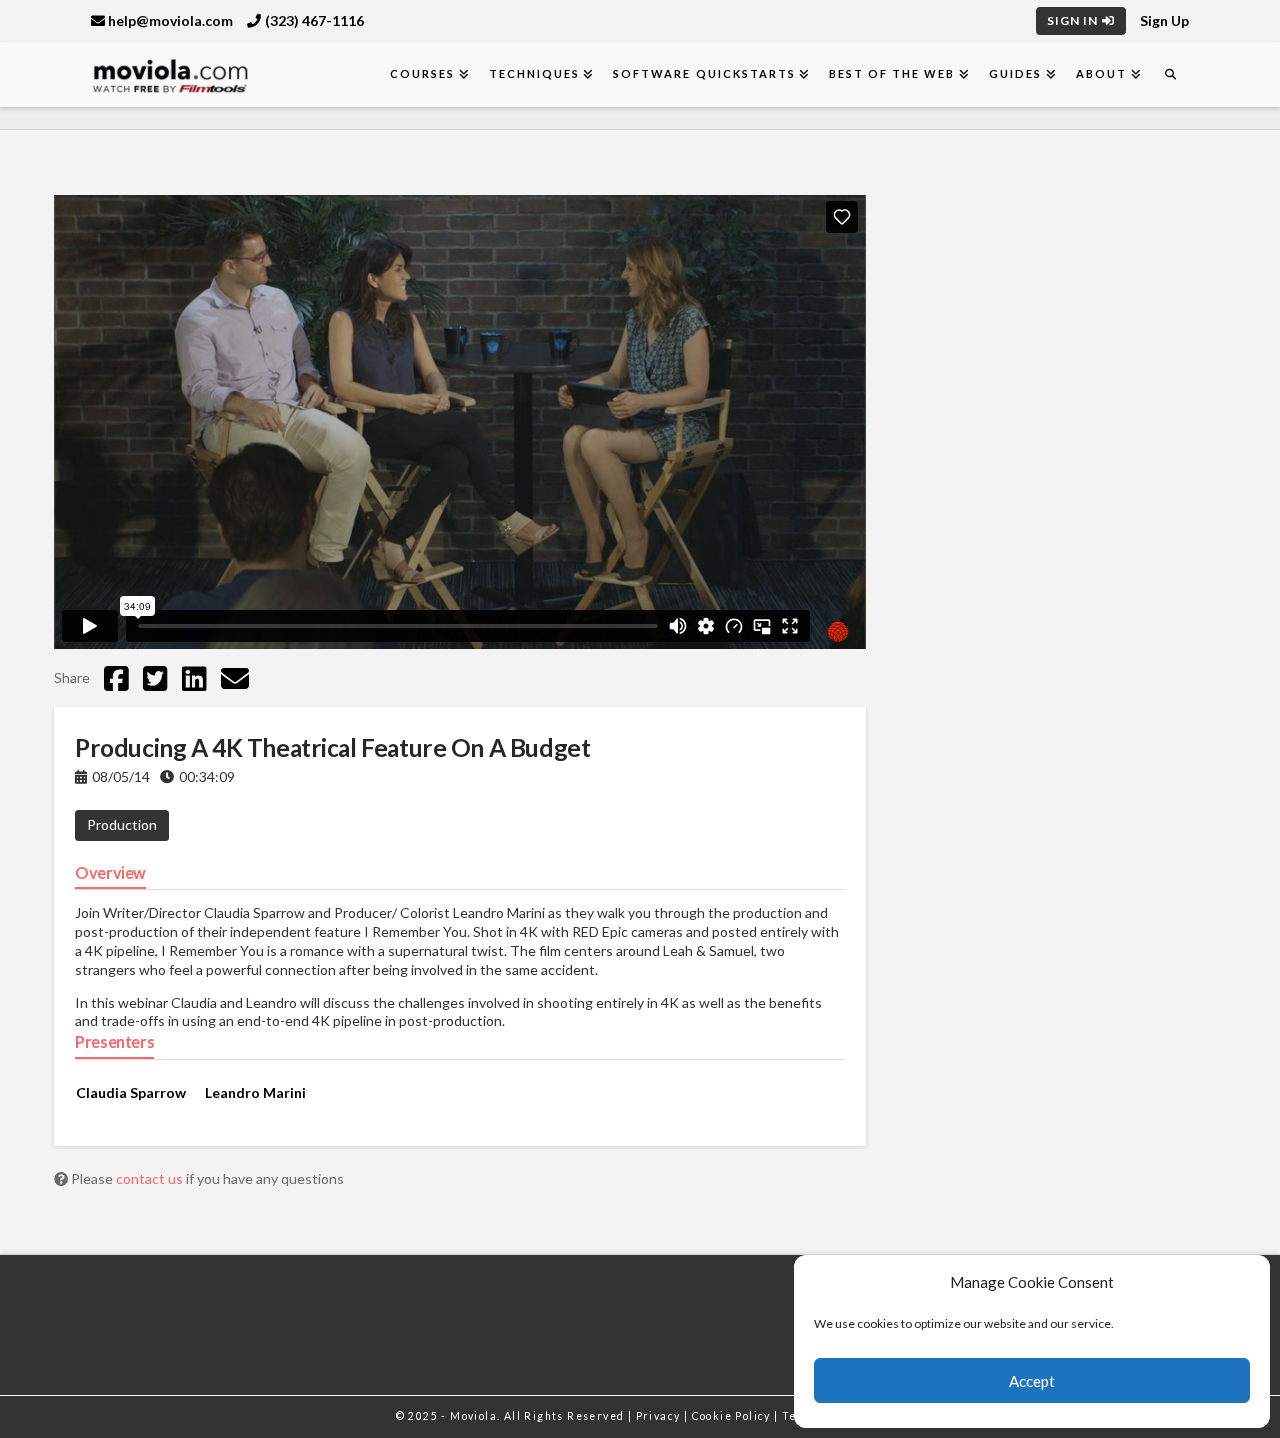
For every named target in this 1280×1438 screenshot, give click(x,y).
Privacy (660, 1416)
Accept (1032, 1381)
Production (122, 824)
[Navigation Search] (1170, 74)
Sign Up (1164, 20)
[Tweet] (155, 678)
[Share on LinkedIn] (194, 678)
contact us (151, 1178)
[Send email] (235, 678)
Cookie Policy (733, 1416)
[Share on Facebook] (116, 678)
